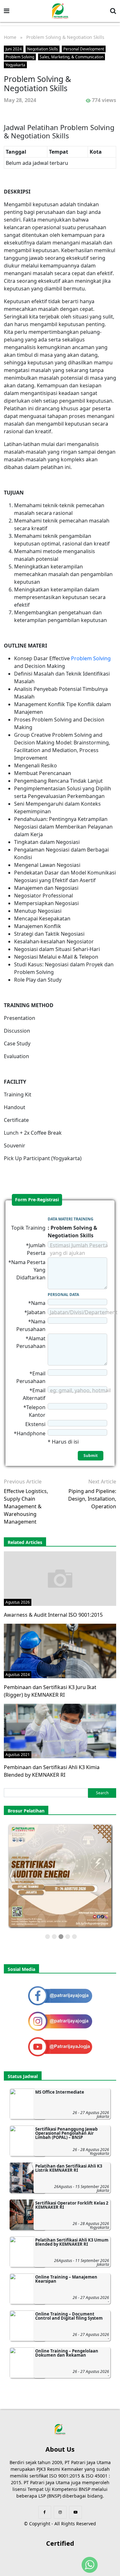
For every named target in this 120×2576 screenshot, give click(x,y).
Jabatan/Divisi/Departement (84, 1312)
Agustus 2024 (18, 1675)
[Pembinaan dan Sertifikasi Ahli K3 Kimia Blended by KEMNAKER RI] (60, 1731)
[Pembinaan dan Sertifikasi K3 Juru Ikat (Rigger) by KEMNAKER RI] (60, 1650)
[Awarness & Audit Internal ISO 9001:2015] (60, 1578)
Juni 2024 (14, 49)
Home (10, 37)
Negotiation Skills (43, 49)
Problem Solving (20, 57)
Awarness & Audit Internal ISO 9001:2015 (53, 1615)
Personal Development (84, 49)
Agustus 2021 (18, 1755)
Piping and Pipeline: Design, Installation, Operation (92, 1499)
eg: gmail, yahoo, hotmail (80, 1390)
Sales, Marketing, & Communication (72, 57)
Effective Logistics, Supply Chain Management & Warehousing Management (26, 1506)
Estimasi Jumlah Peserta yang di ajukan (79, 1249)
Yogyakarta (15, 65)
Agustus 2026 (18, 1602)
